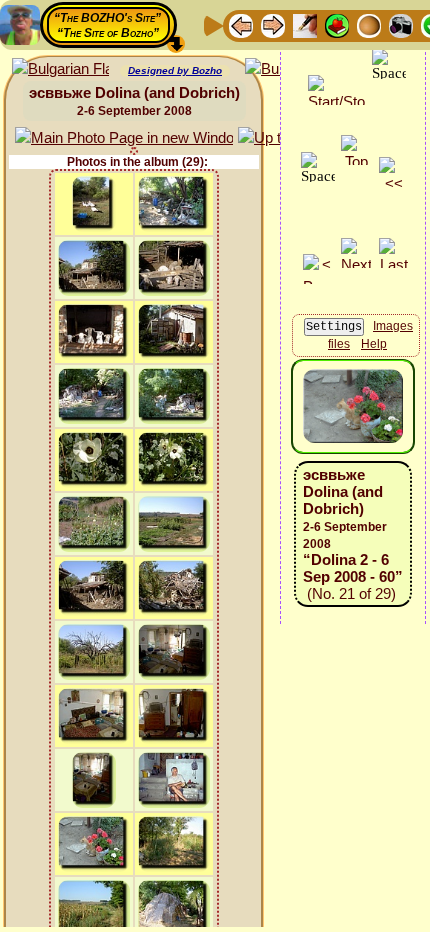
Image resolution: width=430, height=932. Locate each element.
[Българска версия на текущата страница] (60, 69)
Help (374, 344)
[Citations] (337, 24)
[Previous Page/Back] (241, 24)
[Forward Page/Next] (273, 24)
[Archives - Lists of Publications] (305, 24)
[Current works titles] (369, 24)
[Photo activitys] (401, 24)
